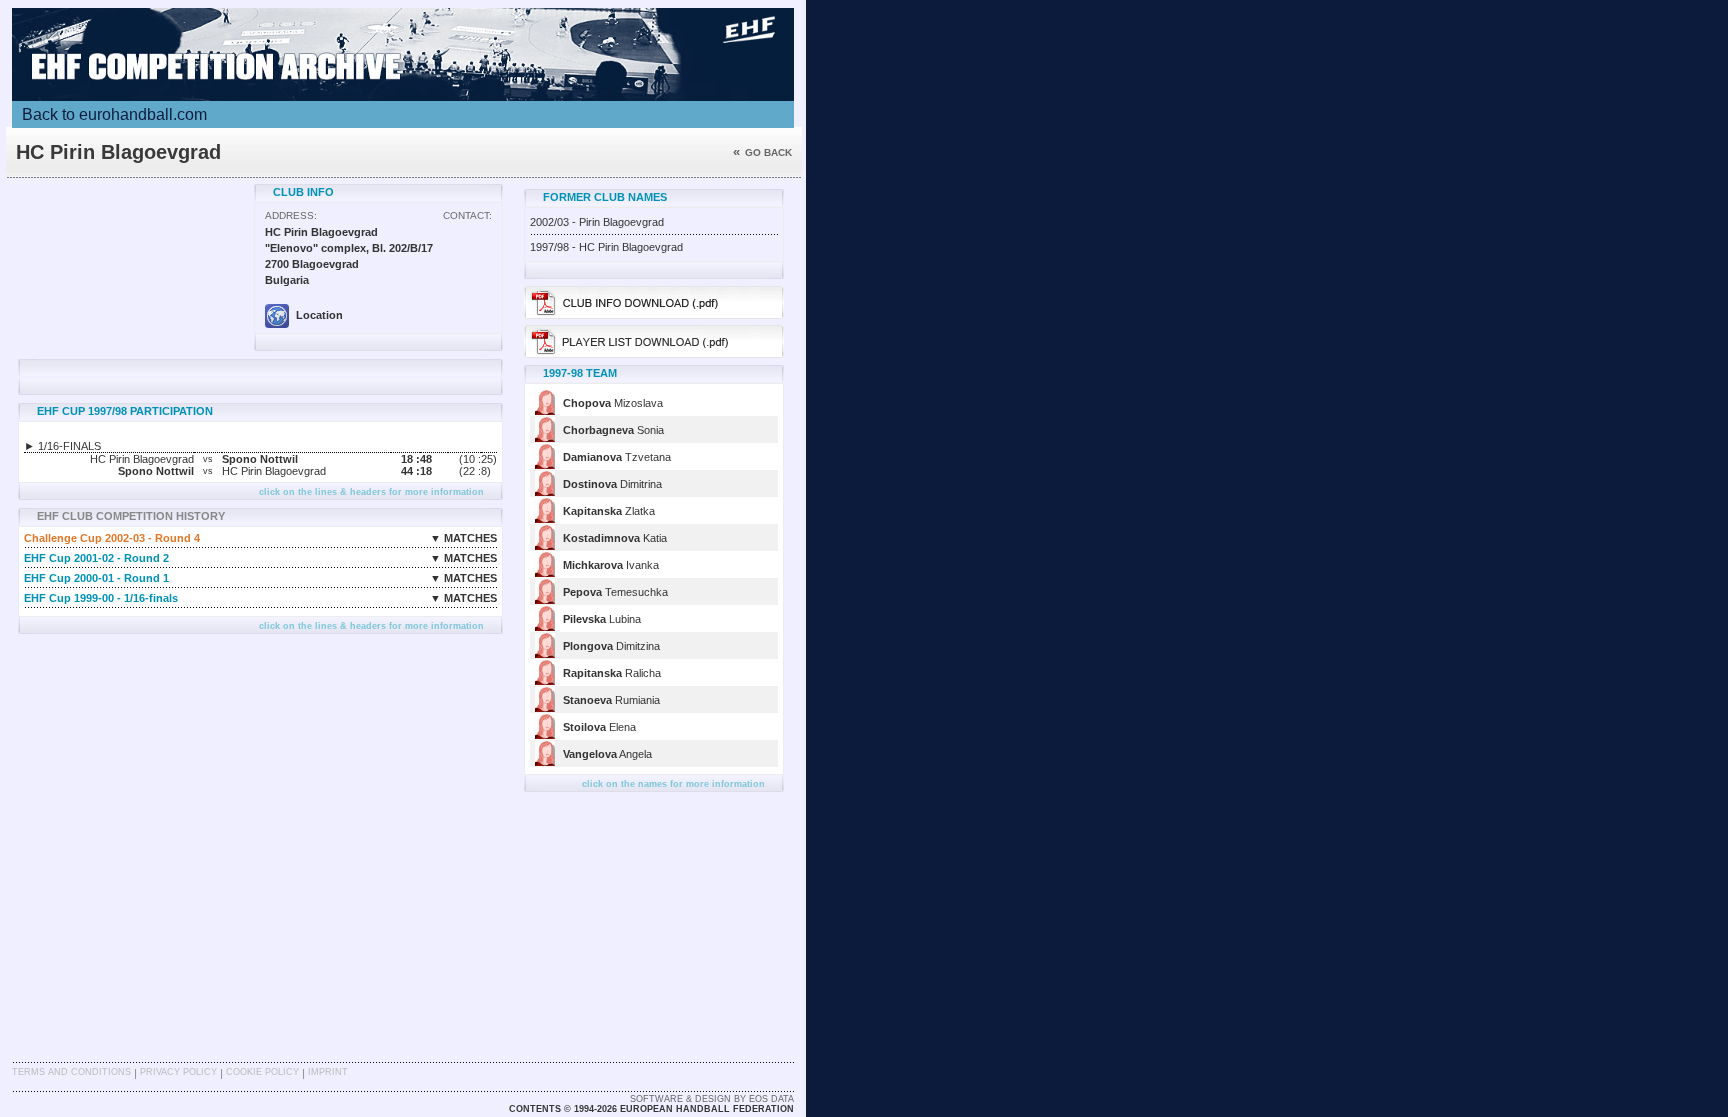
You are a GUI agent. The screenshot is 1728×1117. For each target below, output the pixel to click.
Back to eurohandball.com (114, 114)
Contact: (467, 215)
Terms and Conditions (71, 1072)
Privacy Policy (178, 1072)
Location (318, 315)
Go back (762, 152)
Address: (291, 215)
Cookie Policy (262, 1072)
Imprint (328, 1072)
